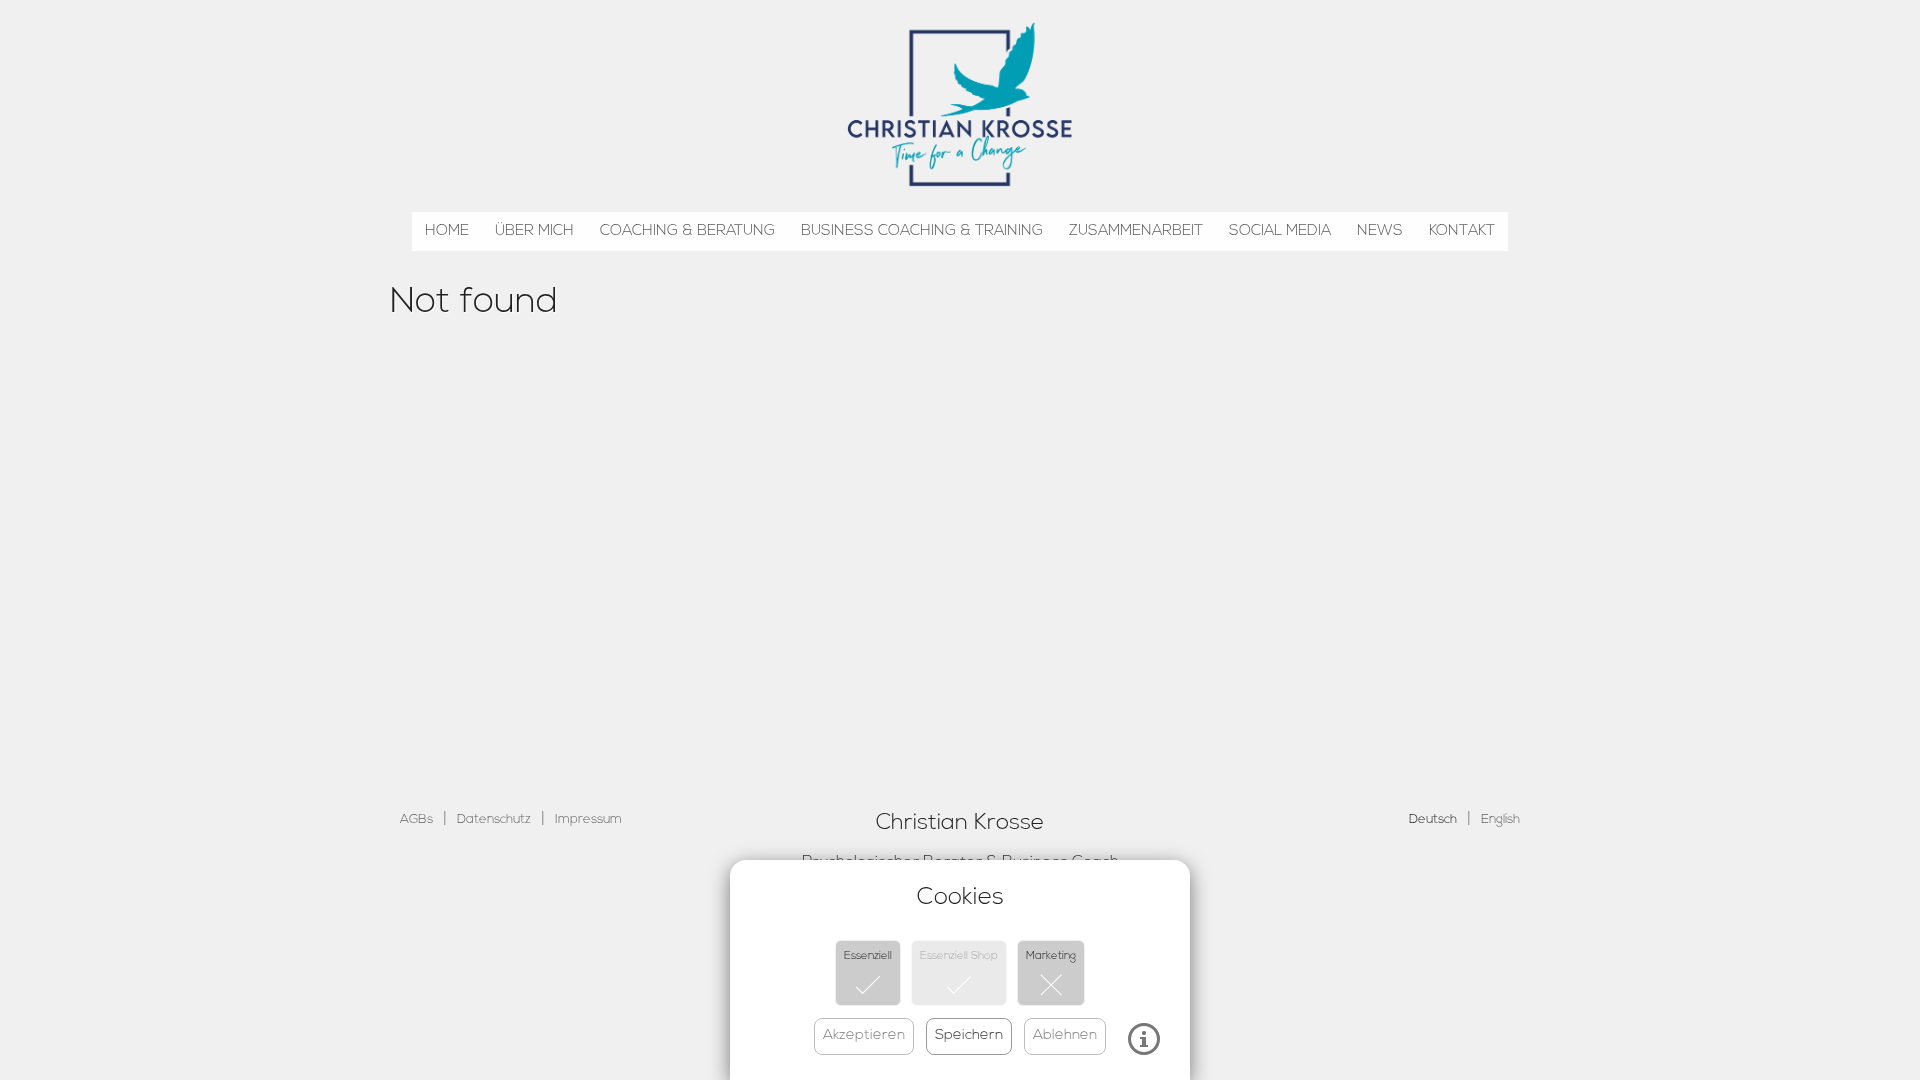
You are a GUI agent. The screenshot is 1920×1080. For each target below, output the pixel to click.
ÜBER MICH (534, 231)
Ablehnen (1065, 1035)
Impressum (588, 819)
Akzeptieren (864, 1035)
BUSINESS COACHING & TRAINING (922, 231)
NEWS (1380, 231)
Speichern (969, 1035)
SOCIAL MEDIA (1280, 231)
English (1500, 819)
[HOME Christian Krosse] (960, 100)
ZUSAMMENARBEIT (1136, 231)
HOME (447, 231)
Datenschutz (494, 819)
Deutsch (1433, 819)
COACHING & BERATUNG (687, 231)
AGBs (416, 819)
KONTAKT (1462, 231)
